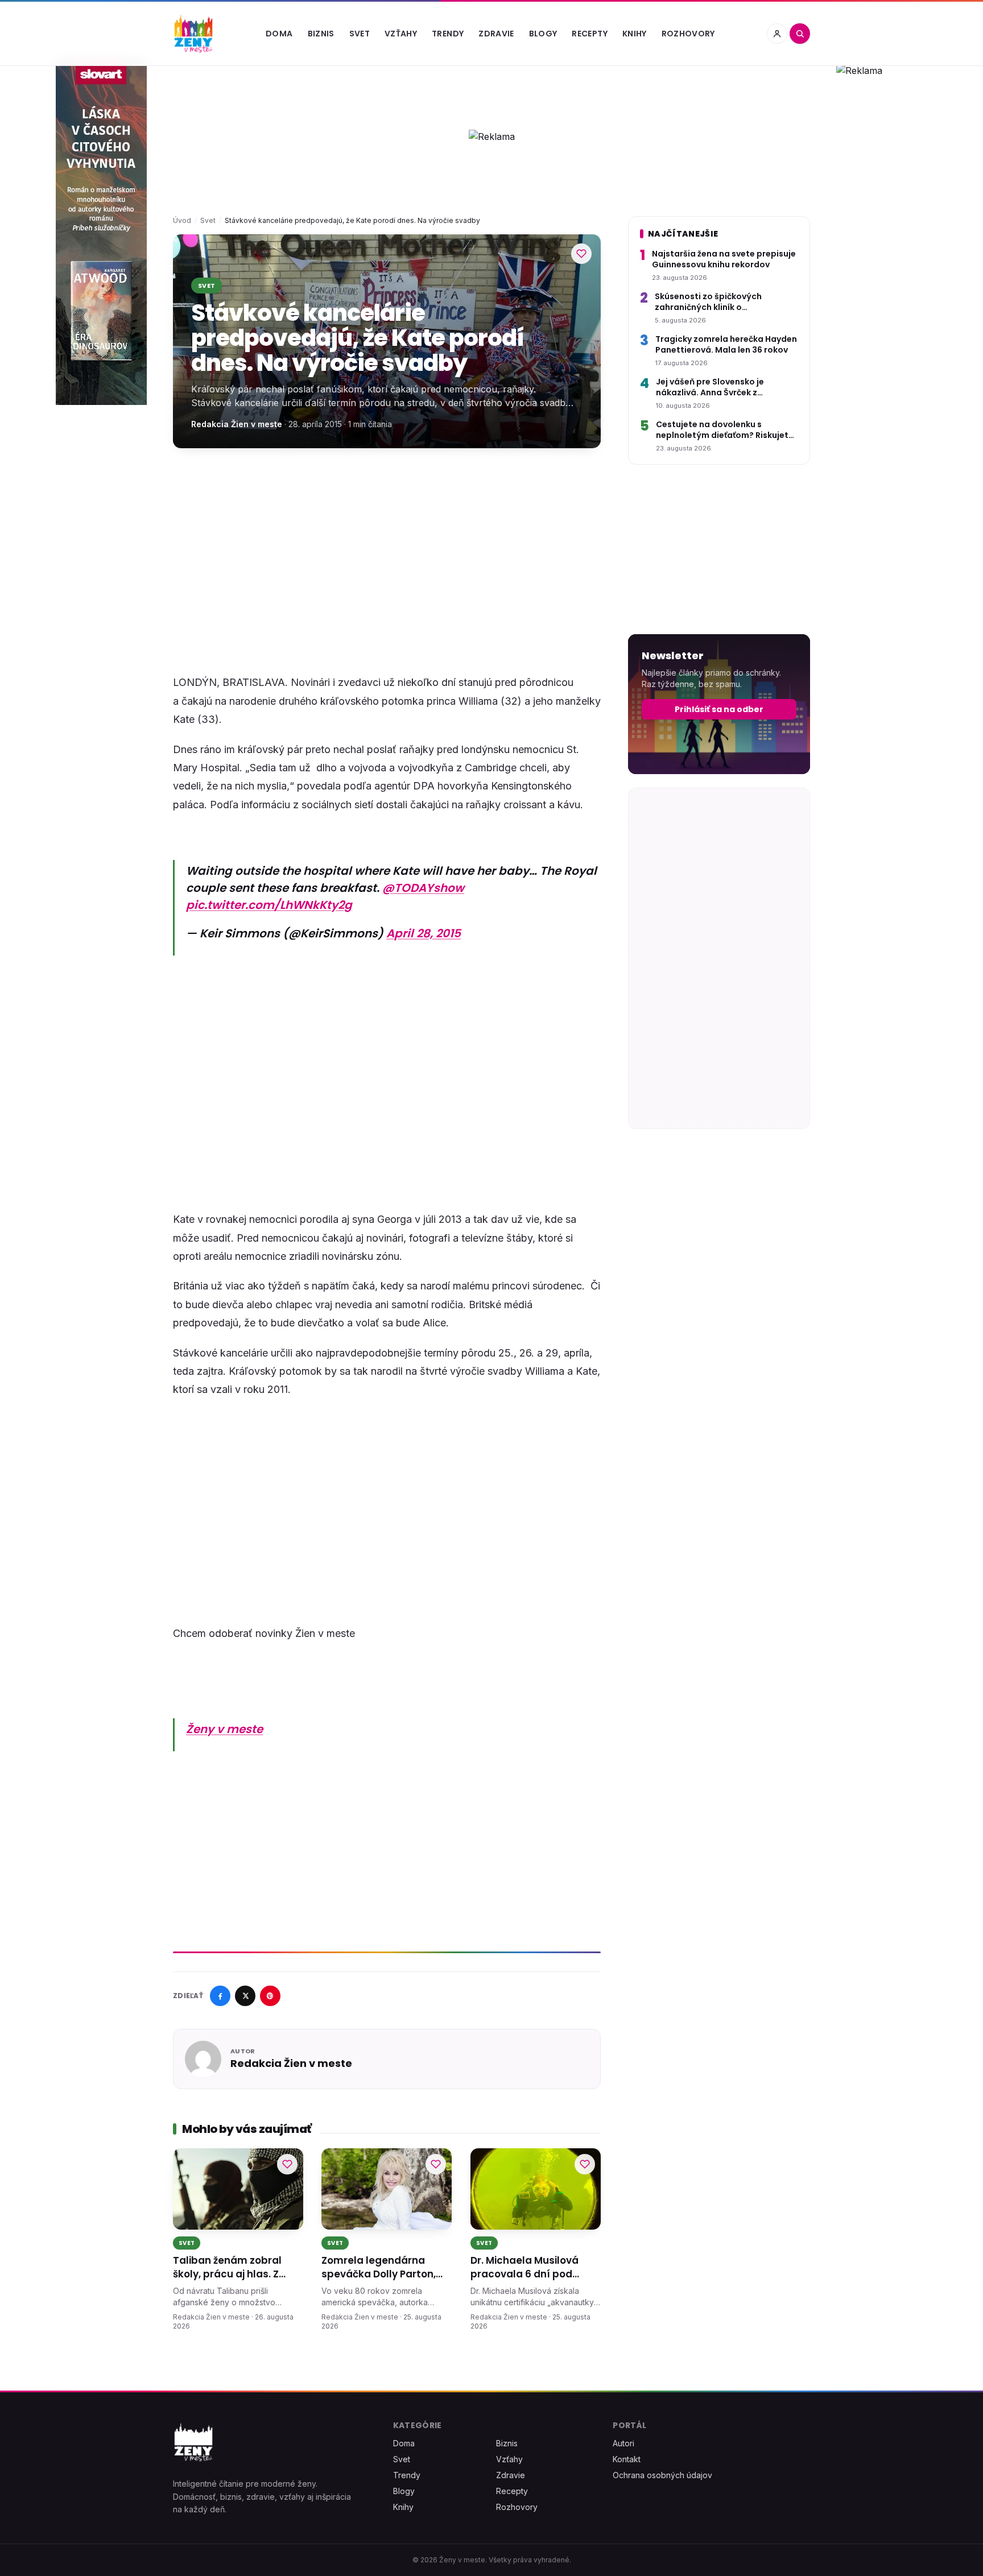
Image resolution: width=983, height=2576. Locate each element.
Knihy (635, 34)
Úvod (182, 220)
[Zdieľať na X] (245, 1996)
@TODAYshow (423, 888)
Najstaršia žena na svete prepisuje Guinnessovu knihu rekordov (724, 259)
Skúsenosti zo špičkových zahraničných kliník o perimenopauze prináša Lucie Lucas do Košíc (717, 302)
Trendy (448, 34)
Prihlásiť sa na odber (719, 709)
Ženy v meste (224, 1729)
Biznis (321, 34)
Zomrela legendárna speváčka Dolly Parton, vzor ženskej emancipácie (386, 2268)
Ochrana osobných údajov (662, 2475)
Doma (279, 34)
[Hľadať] (800, 34)
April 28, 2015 (424, 933)
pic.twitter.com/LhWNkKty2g (269, 905)
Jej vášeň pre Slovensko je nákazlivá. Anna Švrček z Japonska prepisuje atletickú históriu (717, 388)
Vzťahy (401, 34)
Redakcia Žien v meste (237, 424)
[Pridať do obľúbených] (581, 254)
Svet (360, 34)
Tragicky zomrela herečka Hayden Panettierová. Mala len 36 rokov (726, 345)
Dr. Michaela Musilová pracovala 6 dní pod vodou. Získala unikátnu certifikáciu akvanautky (530, 2268)
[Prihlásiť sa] (777, 34)
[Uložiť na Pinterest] (270, 1996)
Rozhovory (688, 34)
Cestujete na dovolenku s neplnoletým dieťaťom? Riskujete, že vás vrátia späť (726, 430)
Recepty (589, 34)
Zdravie (496, 34)
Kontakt (627, 2459)
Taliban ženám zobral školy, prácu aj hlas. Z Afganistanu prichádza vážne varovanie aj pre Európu (231, 2268)
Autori (623, 2443)
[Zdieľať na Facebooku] (220, 1996)
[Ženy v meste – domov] (193, 34)
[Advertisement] (387, 546)
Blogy (543, 34)
